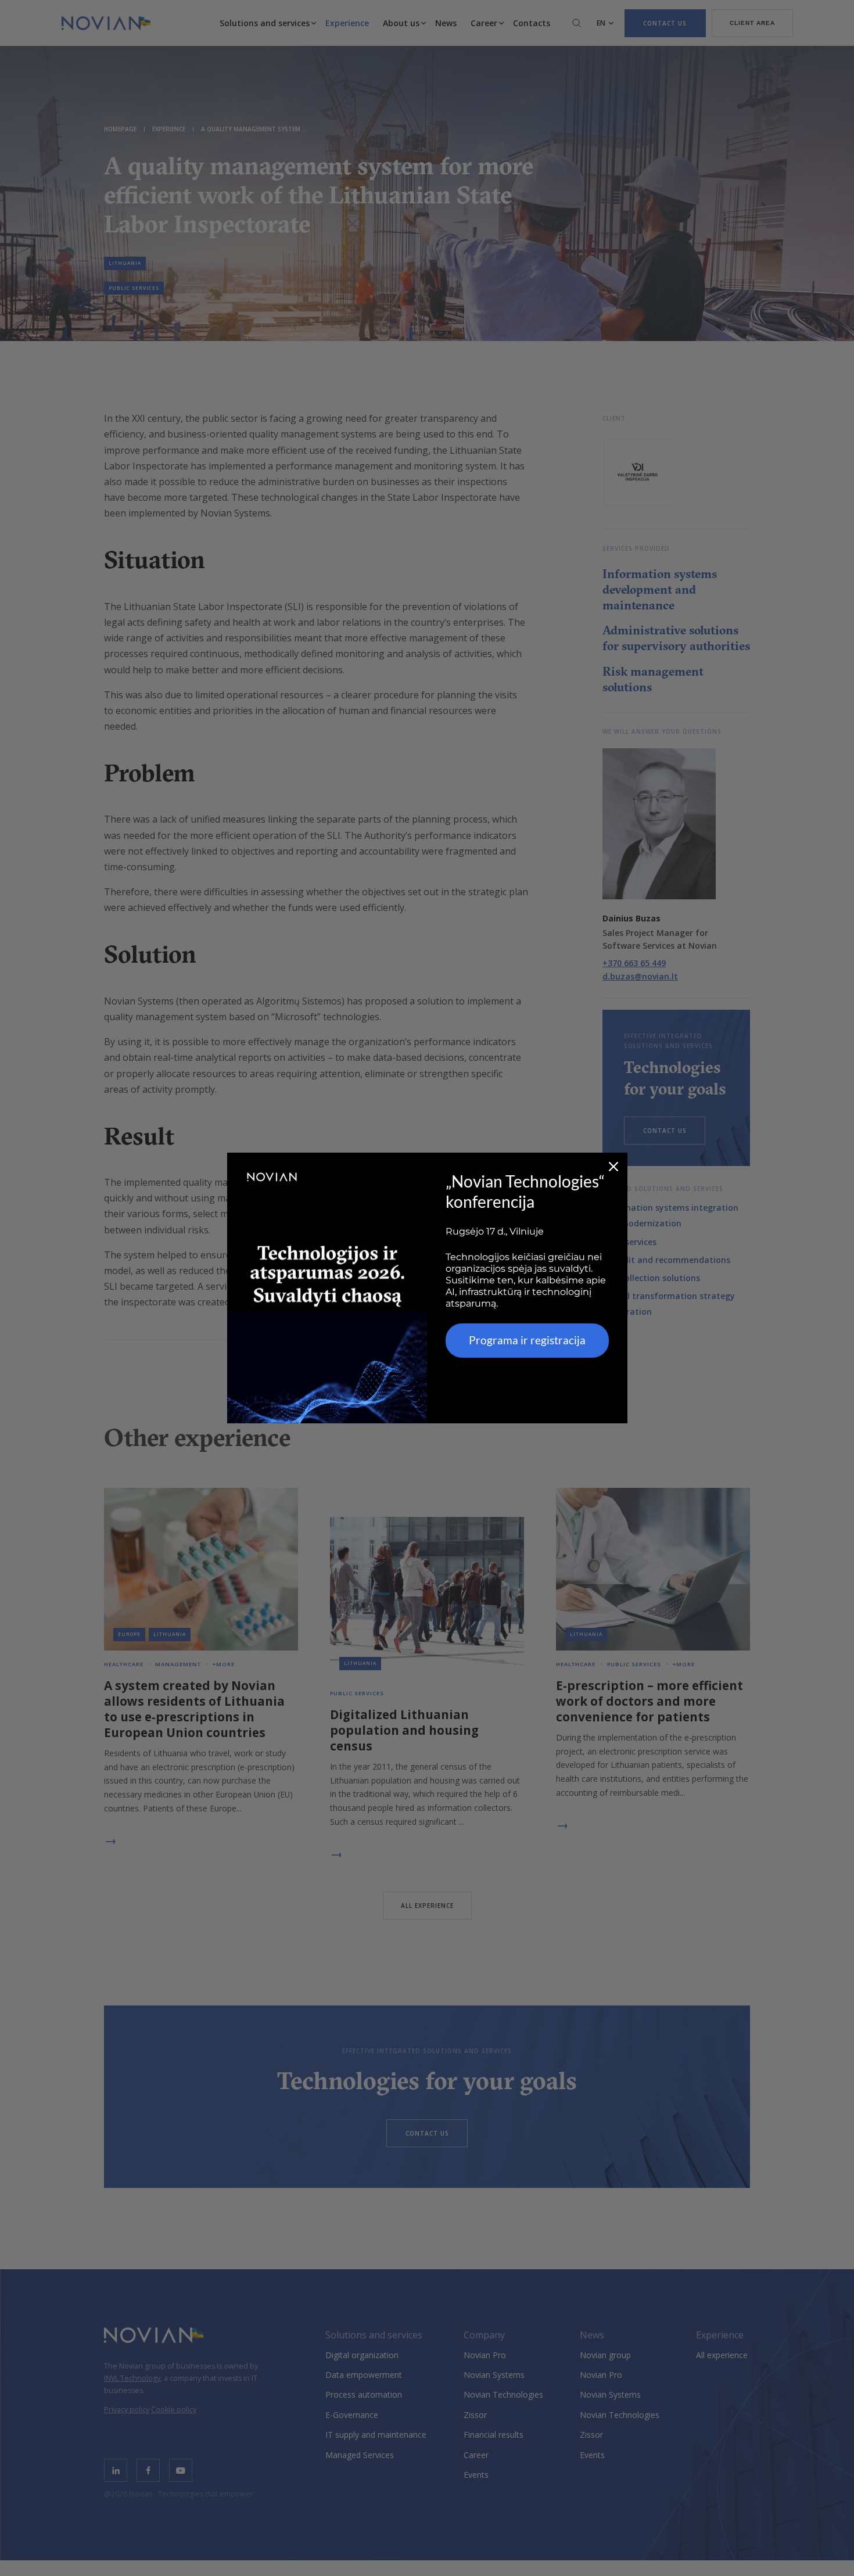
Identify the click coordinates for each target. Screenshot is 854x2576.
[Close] (613, 1167)
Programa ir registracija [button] (527, 1340)
